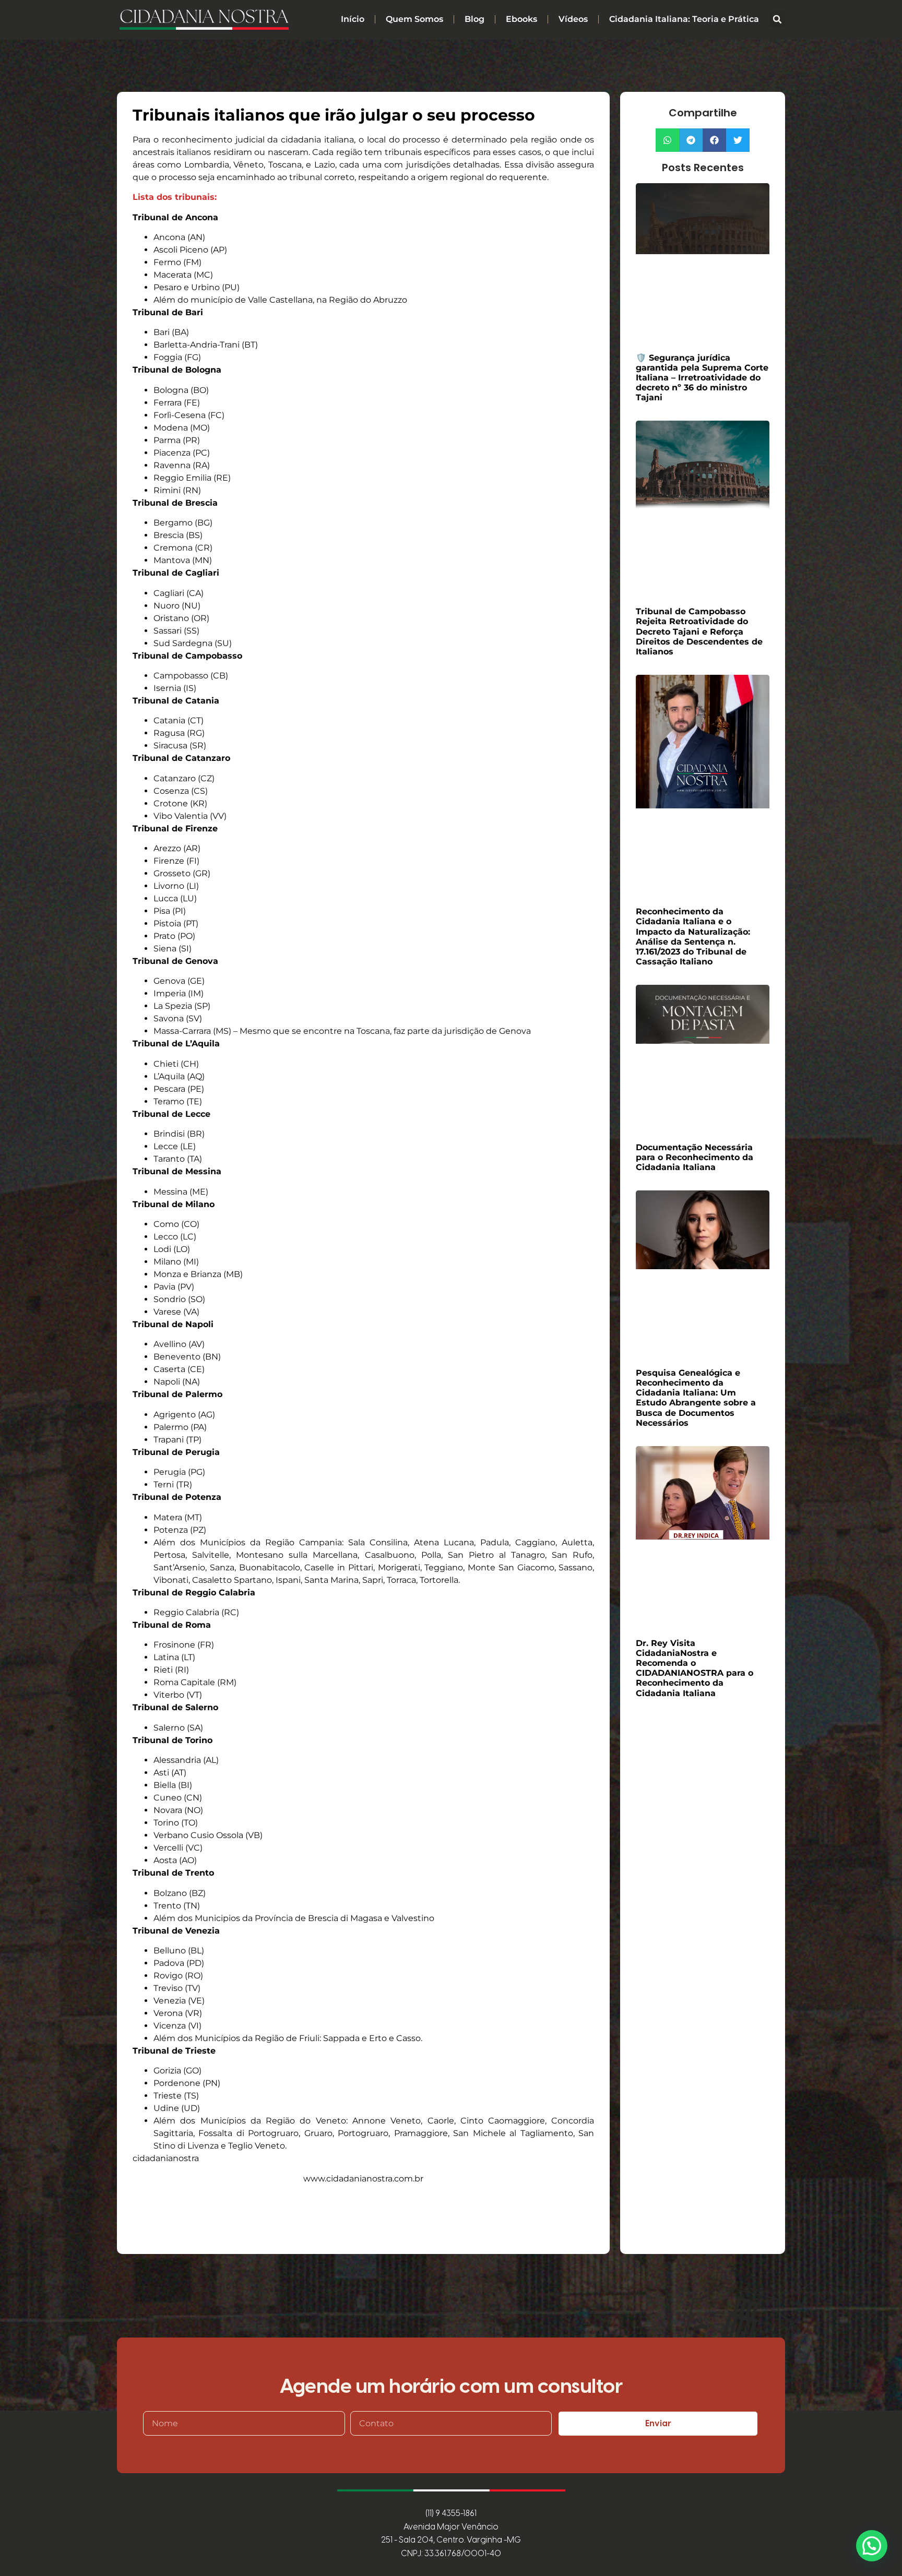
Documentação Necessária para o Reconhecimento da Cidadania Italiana (695, 1157)
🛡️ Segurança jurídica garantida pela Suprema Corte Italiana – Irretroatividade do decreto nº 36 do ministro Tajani (702, 378)
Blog (474, 19)
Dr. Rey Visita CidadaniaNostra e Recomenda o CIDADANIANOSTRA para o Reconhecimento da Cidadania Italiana (695, 1668)
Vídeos (573, 19)
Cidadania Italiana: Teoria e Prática (684, 19)
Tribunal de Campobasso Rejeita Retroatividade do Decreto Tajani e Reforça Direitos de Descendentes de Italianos (699, 631)
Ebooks (521, 19)
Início (353, 19)
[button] (777, 19)
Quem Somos (414, 19)
